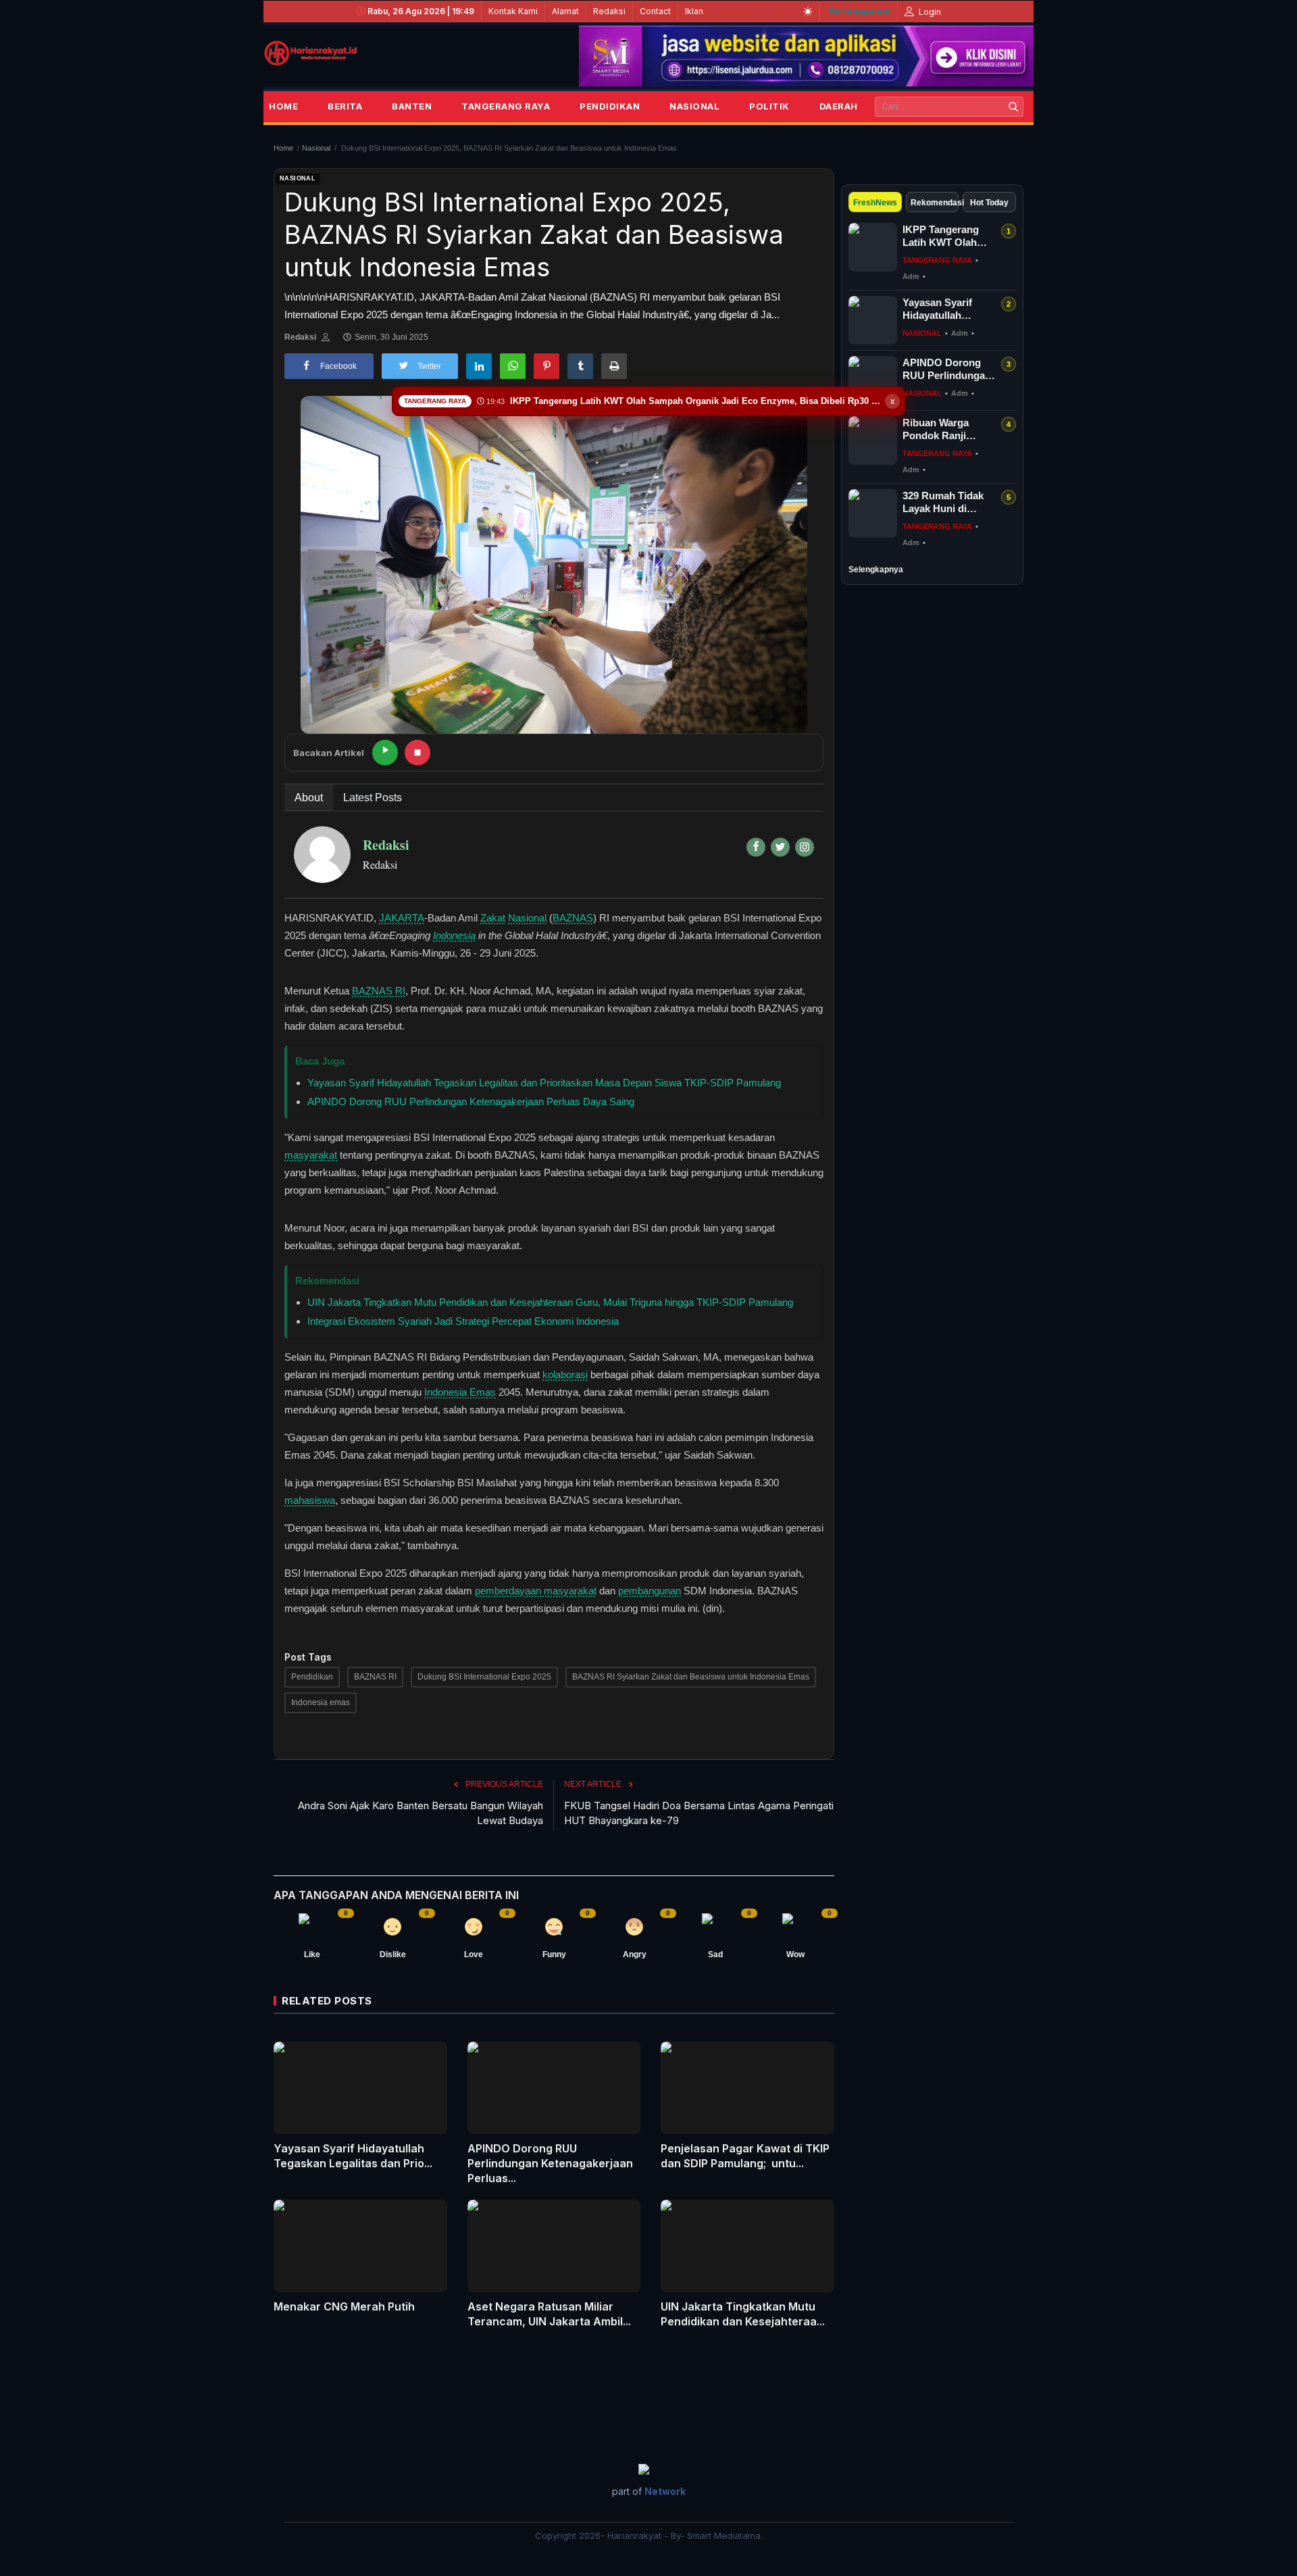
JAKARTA (402, 918)
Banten (412, 106)
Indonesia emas (321, 1702)
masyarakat (311, 1155)
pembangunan (650, 1591)
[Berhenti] (417, 753)
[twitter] (780, 847)
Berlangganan (860, 11)
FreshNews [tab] (875, 203)
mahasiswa (310, 1500)
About (309, 798)
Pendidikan (610, 106)
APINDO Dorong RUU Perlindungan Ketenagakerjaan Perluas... (550, 2163)
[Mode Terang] (808, 11)
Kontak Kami (513, 11)
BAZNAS (573, 918)
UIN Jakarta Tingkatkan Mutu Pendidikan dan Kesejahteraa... (743, 2314)
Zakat (493, 918)
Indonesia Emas (460, 1392)
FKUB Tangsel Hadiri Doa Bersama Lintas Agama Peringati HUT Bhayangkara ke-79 (699, 1813)
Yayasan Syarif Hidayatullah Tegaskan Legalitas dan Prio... (353, 2156)
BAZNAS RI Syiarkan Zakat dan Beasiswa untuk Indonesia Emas (691, 1677)
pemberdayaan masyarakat (536, 1591)
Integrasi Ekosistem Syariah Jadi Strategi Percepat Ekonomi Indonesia (463, 1321)
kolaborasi (565, 1374)
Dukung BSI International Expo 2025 (484, 1677)
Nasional (694, 106)
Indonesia (454, 935)
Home (283, 106)
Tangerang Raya (506, 106)
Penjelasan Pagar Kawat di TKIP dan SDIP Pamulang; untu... (745, 2156)
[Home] (311, 53)
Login (929, 12)
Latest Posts (373, 798)
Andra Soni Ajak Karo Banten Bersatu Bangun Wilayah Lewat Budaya (421, 1813)
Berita (345, 106)
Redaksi (609, 11)
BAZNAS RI (379, 991)
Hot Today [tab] (989, 203)
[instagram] (805, 847)
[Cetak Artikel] (614, 366)
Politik (769, 106)
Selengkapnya (876, 570)
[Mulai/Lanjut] (385, 753)
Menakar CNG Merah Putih (344, 2306)
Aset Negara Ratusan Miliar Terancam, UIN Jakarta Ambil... (549, 2314)
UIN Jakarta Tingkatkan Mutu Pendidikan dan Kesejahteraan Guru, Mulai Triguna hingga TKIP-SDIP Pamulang (550, 1302)
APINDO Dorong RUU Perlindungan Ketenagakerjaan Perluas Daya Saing (471, 1102)
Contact (655, 11)
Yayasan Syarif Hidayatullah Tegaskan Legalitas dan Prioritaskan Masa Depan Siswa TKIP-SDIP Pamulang (544, 1083)
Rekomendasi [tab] (935, 203)
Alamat (565, 11)
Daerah (839, 106)
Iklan (694, 11)
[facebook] (756, 847)
